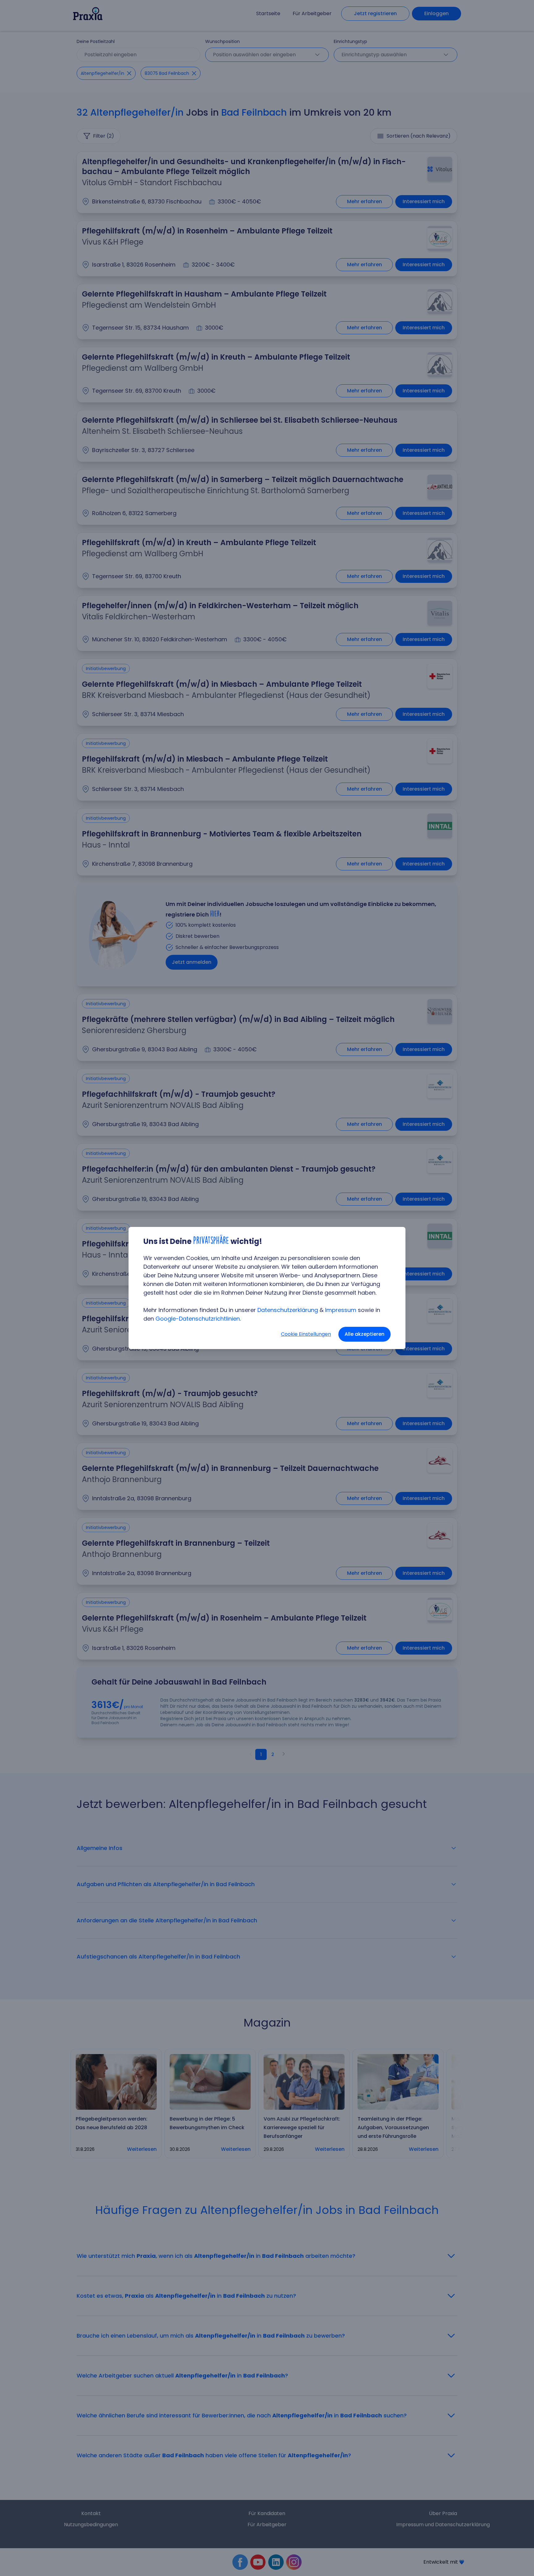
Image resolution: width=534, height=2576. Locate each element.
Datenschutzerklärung (288, 1310)
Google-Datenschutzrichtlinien (198, 1319)
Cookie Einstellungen (306, 1334)
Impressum (341, 1310)
